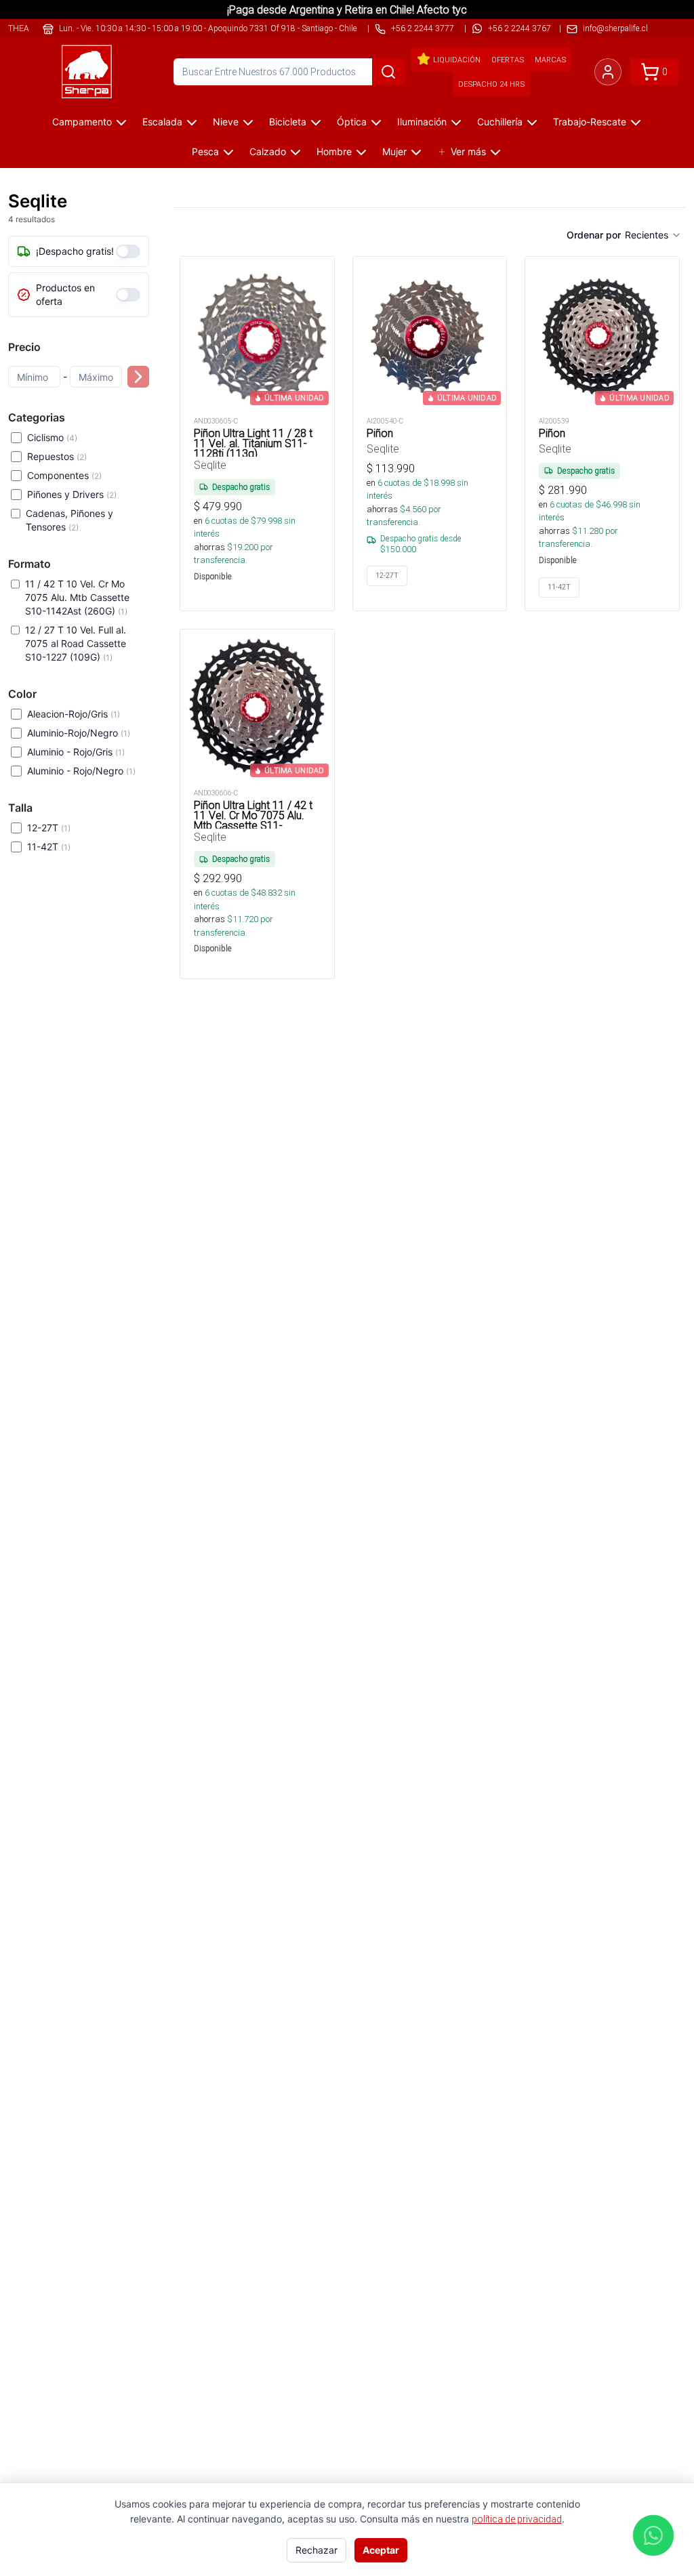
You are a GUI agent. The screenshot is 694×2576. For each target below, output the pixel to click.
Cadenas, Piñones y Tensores (69, 520)
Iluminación (422, 122)
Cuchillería (500, 122)
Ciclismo (52, 437)
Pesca (205, 151)
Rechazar (317, 2550)
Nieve (226, 122)
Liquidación (457, 60)
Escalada (162, 122)
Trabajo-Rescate (590, 122)
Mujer (394, 151)
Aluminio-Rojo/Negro (79, 733)
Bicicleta (288, 122)
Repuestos (57, 456)
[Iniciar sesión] (608, 72)
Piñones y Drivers (72, 494)
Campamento (82, 122)
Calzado (268, 151)
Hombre (334, 151)
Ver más (468, 151)
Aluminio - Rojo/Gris (76, 752)
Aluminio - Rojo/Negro (81, 771)
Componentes (64, 475)
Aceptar (381, 2550)
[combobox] (653, 235)
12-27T (49, 828)
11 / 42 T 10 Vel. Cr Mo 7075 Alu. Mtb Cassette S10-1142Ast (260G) (77, 597)
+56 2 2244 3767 (519, 28)
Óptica (352, 122)
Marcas (550, 60)
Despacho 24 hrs (491, 84)
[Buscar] (388, 72)
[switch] (128, 251)
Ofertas (508, 60)
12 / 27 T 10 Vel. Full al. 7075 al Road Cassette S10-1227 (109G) (76, 643)
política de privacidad (517, 2519)
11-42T (49, 847)
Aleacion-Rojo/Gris (74, 714)
